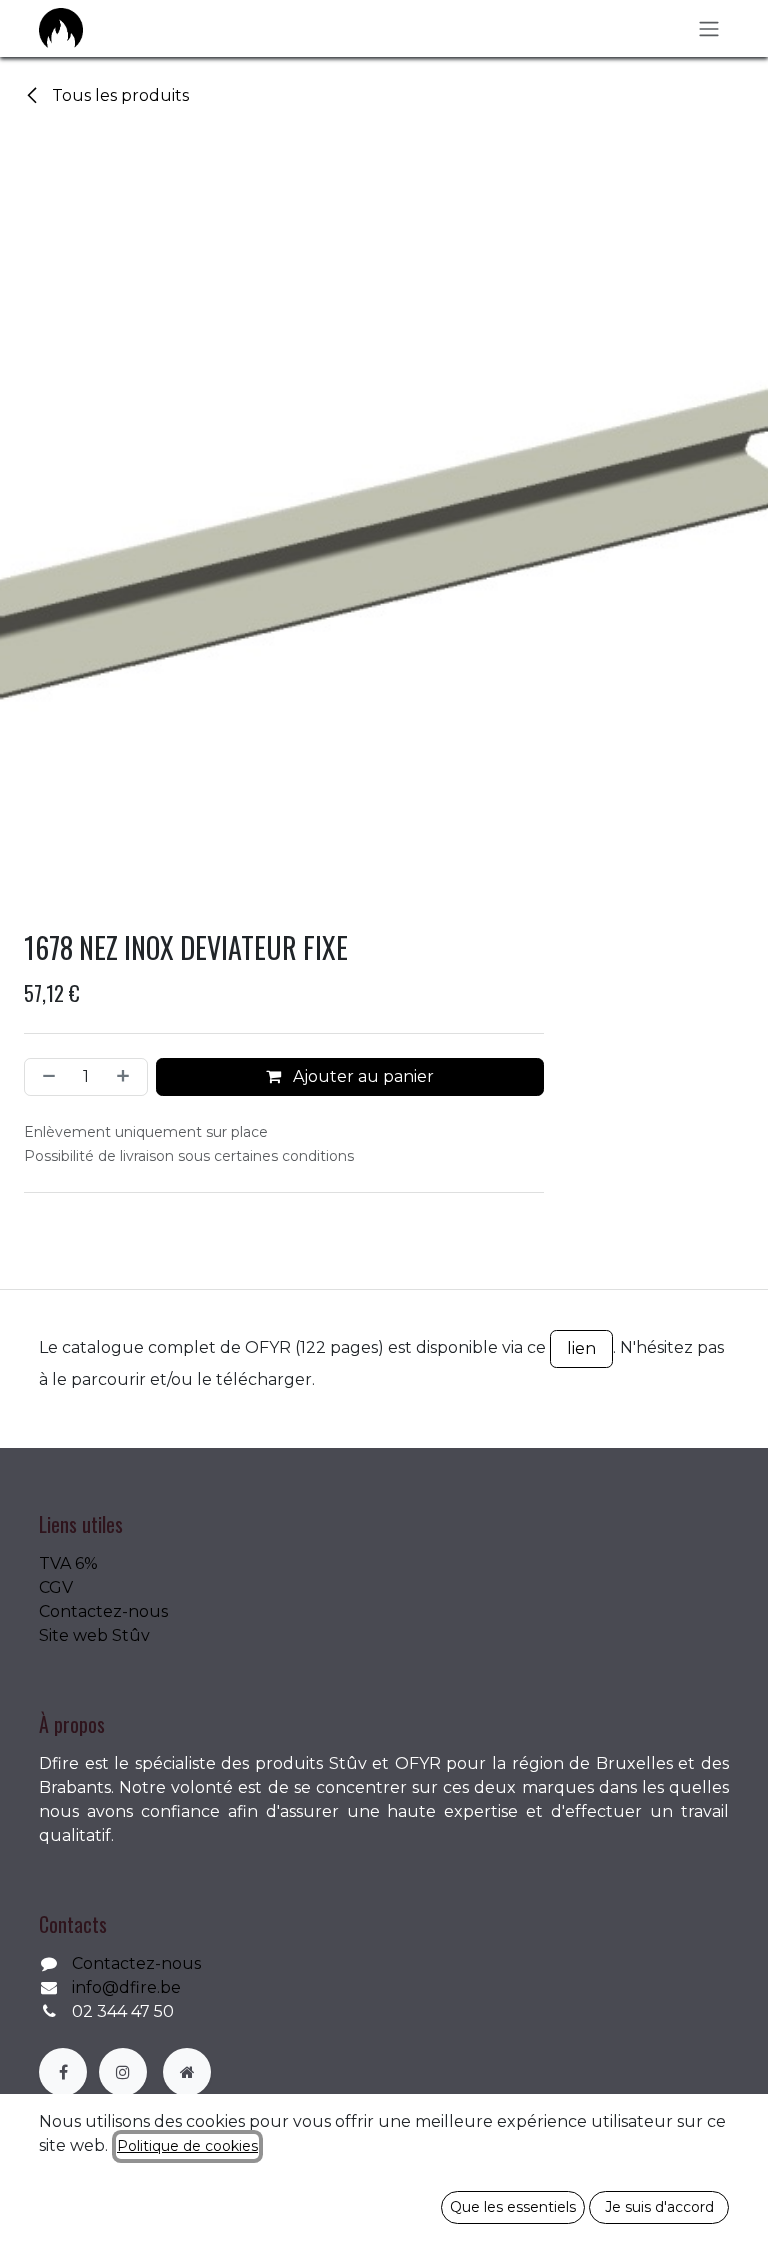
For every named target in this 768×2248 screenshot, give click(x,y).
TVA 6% (68, 1563)
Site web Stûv (94, 1635)
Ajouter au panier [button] (361, 1076)
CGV (56, 1587)
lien (581, 1348)
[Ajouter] (127, 1077)
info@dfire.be (126, 1987)
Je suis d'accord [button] (659, 2207)
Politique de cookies (187, 2146)
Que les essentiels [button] (513, 2207)
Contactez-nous (103, 1611)
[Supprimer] (45, 1077)
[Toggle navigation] (709, 28)
